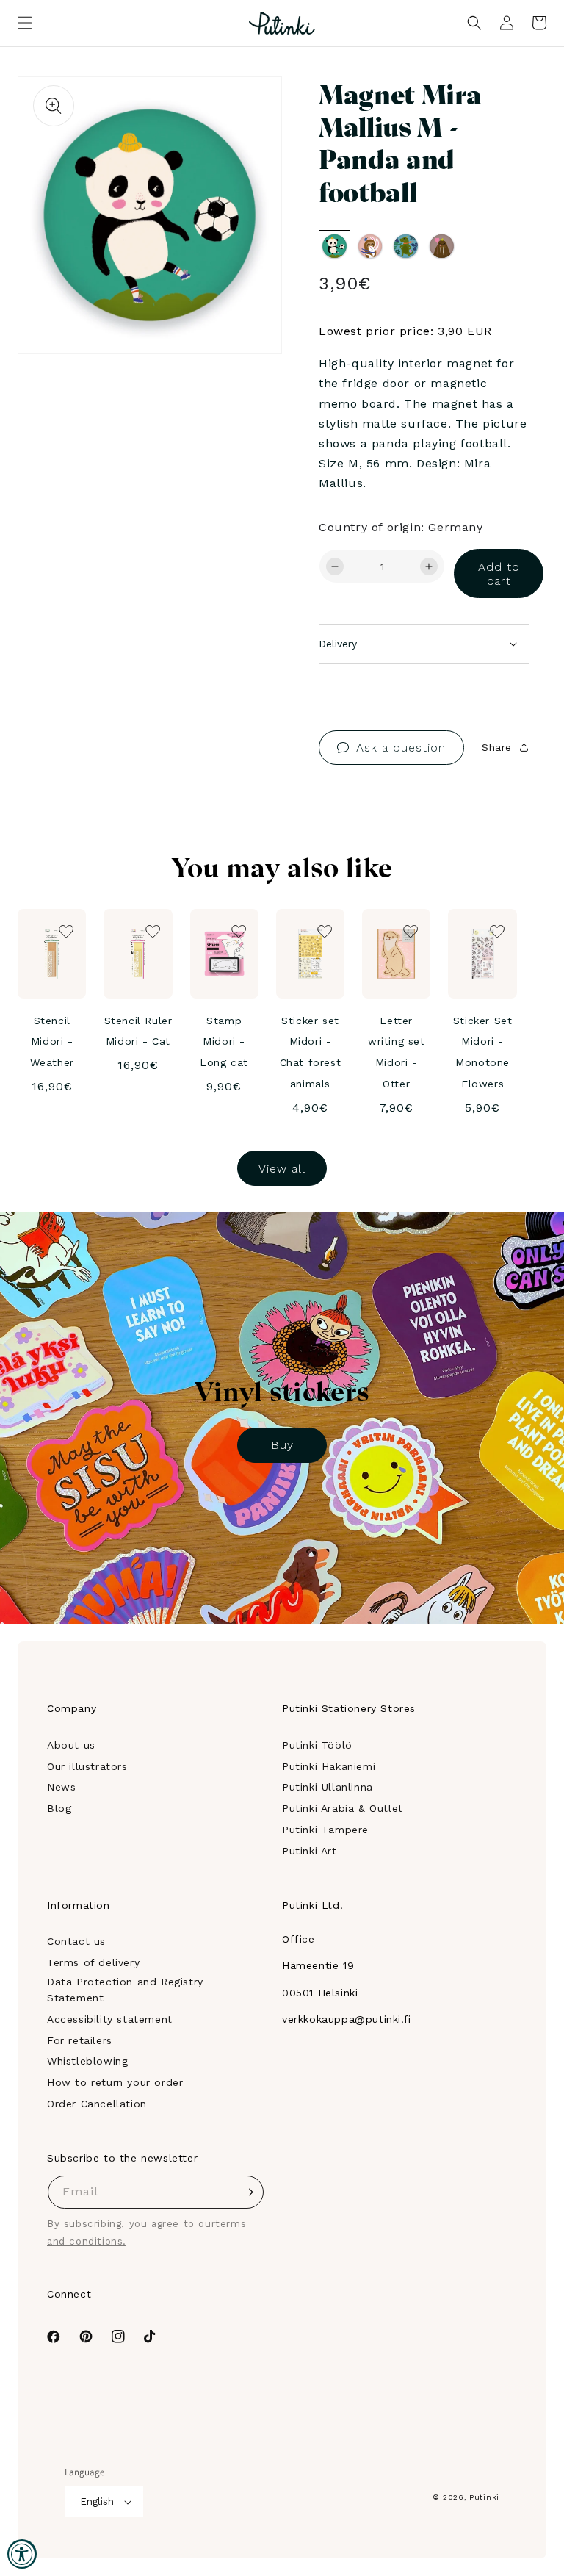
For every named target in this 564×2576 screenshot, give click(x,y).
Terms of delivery (93, 1962)
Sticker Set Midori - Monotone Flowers (483, 1052)
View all (282, 1169)
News (61, 1787)
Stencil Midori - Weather (52, 1042)
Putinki (484, 2497)
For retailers (80, 2040)
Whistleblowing (87, 2061)
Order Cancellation (97, 2104)
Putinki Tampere (325, 1830)
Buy (282, 1445)
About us (71, 1745)
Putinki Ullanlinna (328, 1787)
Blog (59, 1808)
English (97, 2501)
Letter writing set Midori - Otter (397, 1052)
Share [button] (497, 747)
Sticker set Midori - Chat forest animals (311, 1052)
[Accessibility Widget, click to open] (22, 2554)
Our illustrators (87, 1766)
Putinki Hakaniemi (329, 1766)
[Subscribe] (247, 2192)
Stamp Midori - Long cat (224, 1042)
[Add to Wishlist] (250, 108)
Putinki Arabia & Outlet (343, 1808)
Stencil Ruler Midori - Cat (138, 1031)
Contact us (76, 1941)
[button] (25, 23)
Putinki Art (310, 1851)
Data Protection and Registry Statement (125, 1990)
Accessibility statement (110, 2019)
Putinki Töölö (317, 1745)
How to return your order (115, 2082)
